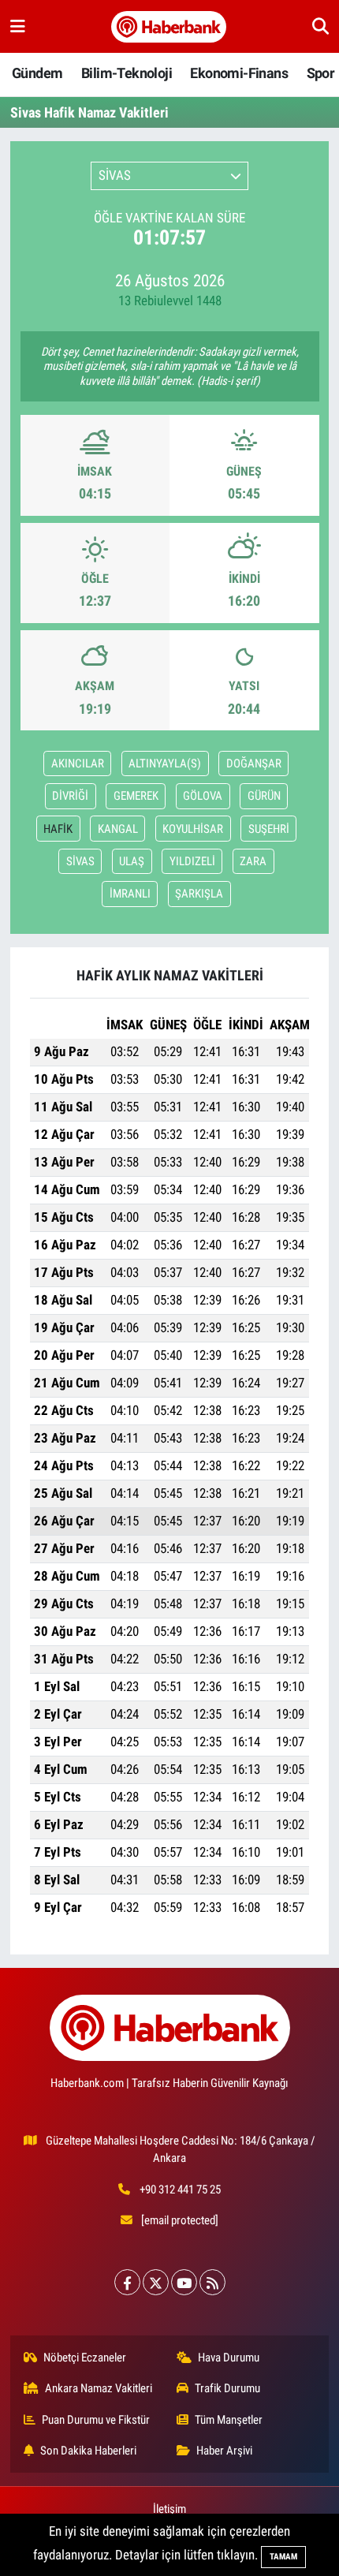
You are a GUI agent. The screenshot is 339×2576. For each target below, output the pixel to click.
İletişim (169, 2509)
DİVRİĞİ (70, 796)
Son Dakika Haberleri (88, 2451)
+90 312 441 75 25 (180, 2190)
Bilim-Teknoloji (127, 73)
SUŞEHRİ (269, 829)
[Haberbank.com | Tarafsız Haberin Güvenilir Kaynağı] (169, 27)
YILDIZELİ (192, 861)
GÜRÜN (264, 796)
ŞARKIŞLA (199, 894)
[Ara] (320, 26)
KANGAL (118, 829)
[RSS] (212, 2282)
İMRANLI (130, 894)
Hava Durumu (229, 2358)
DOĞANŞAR (254, 763)
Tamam (283, 2557)
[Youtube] (184, 2282)
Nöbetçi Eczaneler (85, 2358)
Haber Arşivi (224, 2451)
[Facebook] (127, 2282)
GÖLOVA (203, 796)
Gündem (37, 73)
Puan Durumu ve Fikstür (96, 2420)
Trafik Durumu (227, 2388)
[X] (156, 2282)
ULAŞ (132, 861)
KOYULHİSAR (193, 829)
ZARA (253, 861)
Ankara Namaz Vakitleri (99, 2388)
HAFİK (58, 829)
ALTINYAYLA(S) (165, 763)
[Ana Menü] (18, 26)
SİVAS (80, 861)
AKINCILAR (78, 763)
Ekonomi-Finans (239, 73)
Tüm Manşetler (229, 2420)
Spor (321, 73)
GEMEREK (136, 796)
